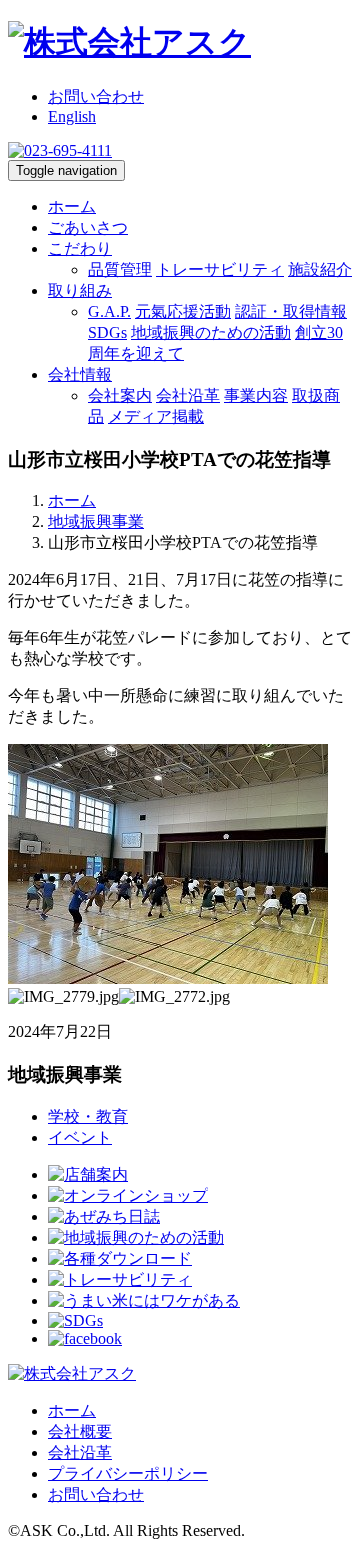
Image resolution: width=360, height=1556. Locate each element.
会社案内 (120, 395)
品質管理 (120, 269)
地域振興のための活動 (211, 332)
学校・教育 (88, 1116)
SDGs (107, 332)
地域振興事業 (96, 521)
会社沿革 (188, 395)
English (72, 116)
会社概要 (80, 1431)
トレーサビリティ (220, 269)
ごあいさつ (88, 227)
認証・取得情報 (291, 311)
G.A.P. (109, 311)
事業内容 (256, 395)
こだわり (80, 248)
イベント (80, 1137)
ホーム (72, 206)
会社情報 (80, 374)
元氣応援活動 (183, 311)
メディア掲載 (156, 416)
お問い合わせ (96, 96)
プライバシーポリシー (128, 1473)
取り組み (80, 290)
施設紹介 (320, 269)
